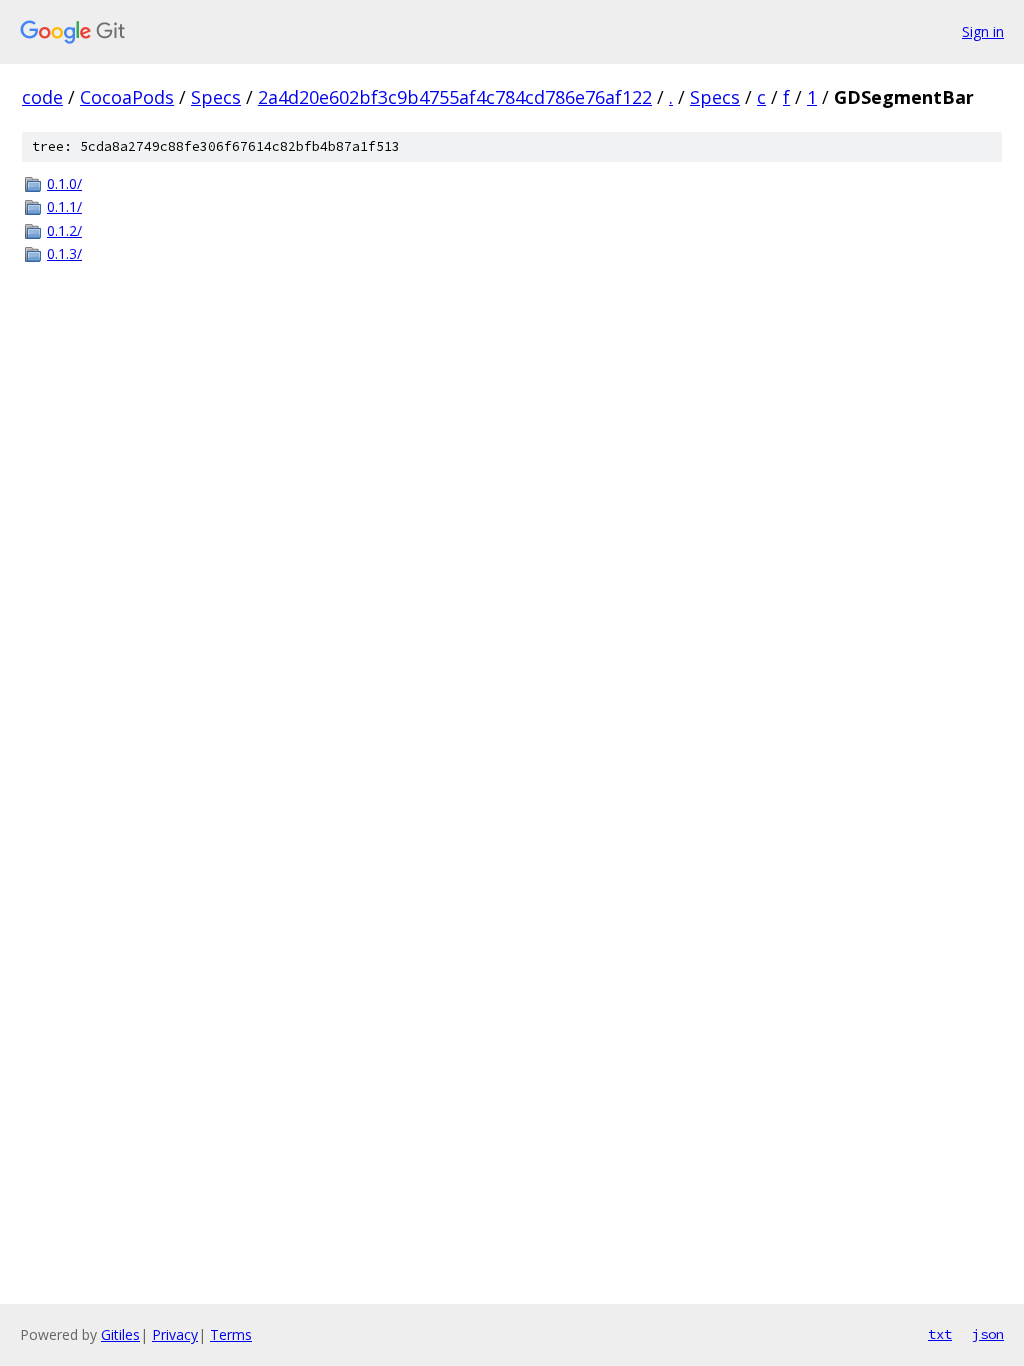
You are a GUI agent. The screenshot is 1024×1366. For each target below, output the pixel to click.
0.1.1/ (64, 206)
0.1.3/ (64, 253)
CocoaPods (127, 97)
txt (940, 1334)
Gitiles (120, 1334)
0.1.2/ (64, 230)
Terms (231, 1334)
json (988, 1334)
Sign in (983, 31)
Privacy (175, 1334)
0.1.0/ (64, 183)
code (42, 97)
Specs (216, 97)
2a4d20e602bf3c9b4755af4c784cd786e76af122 (455, 97)
